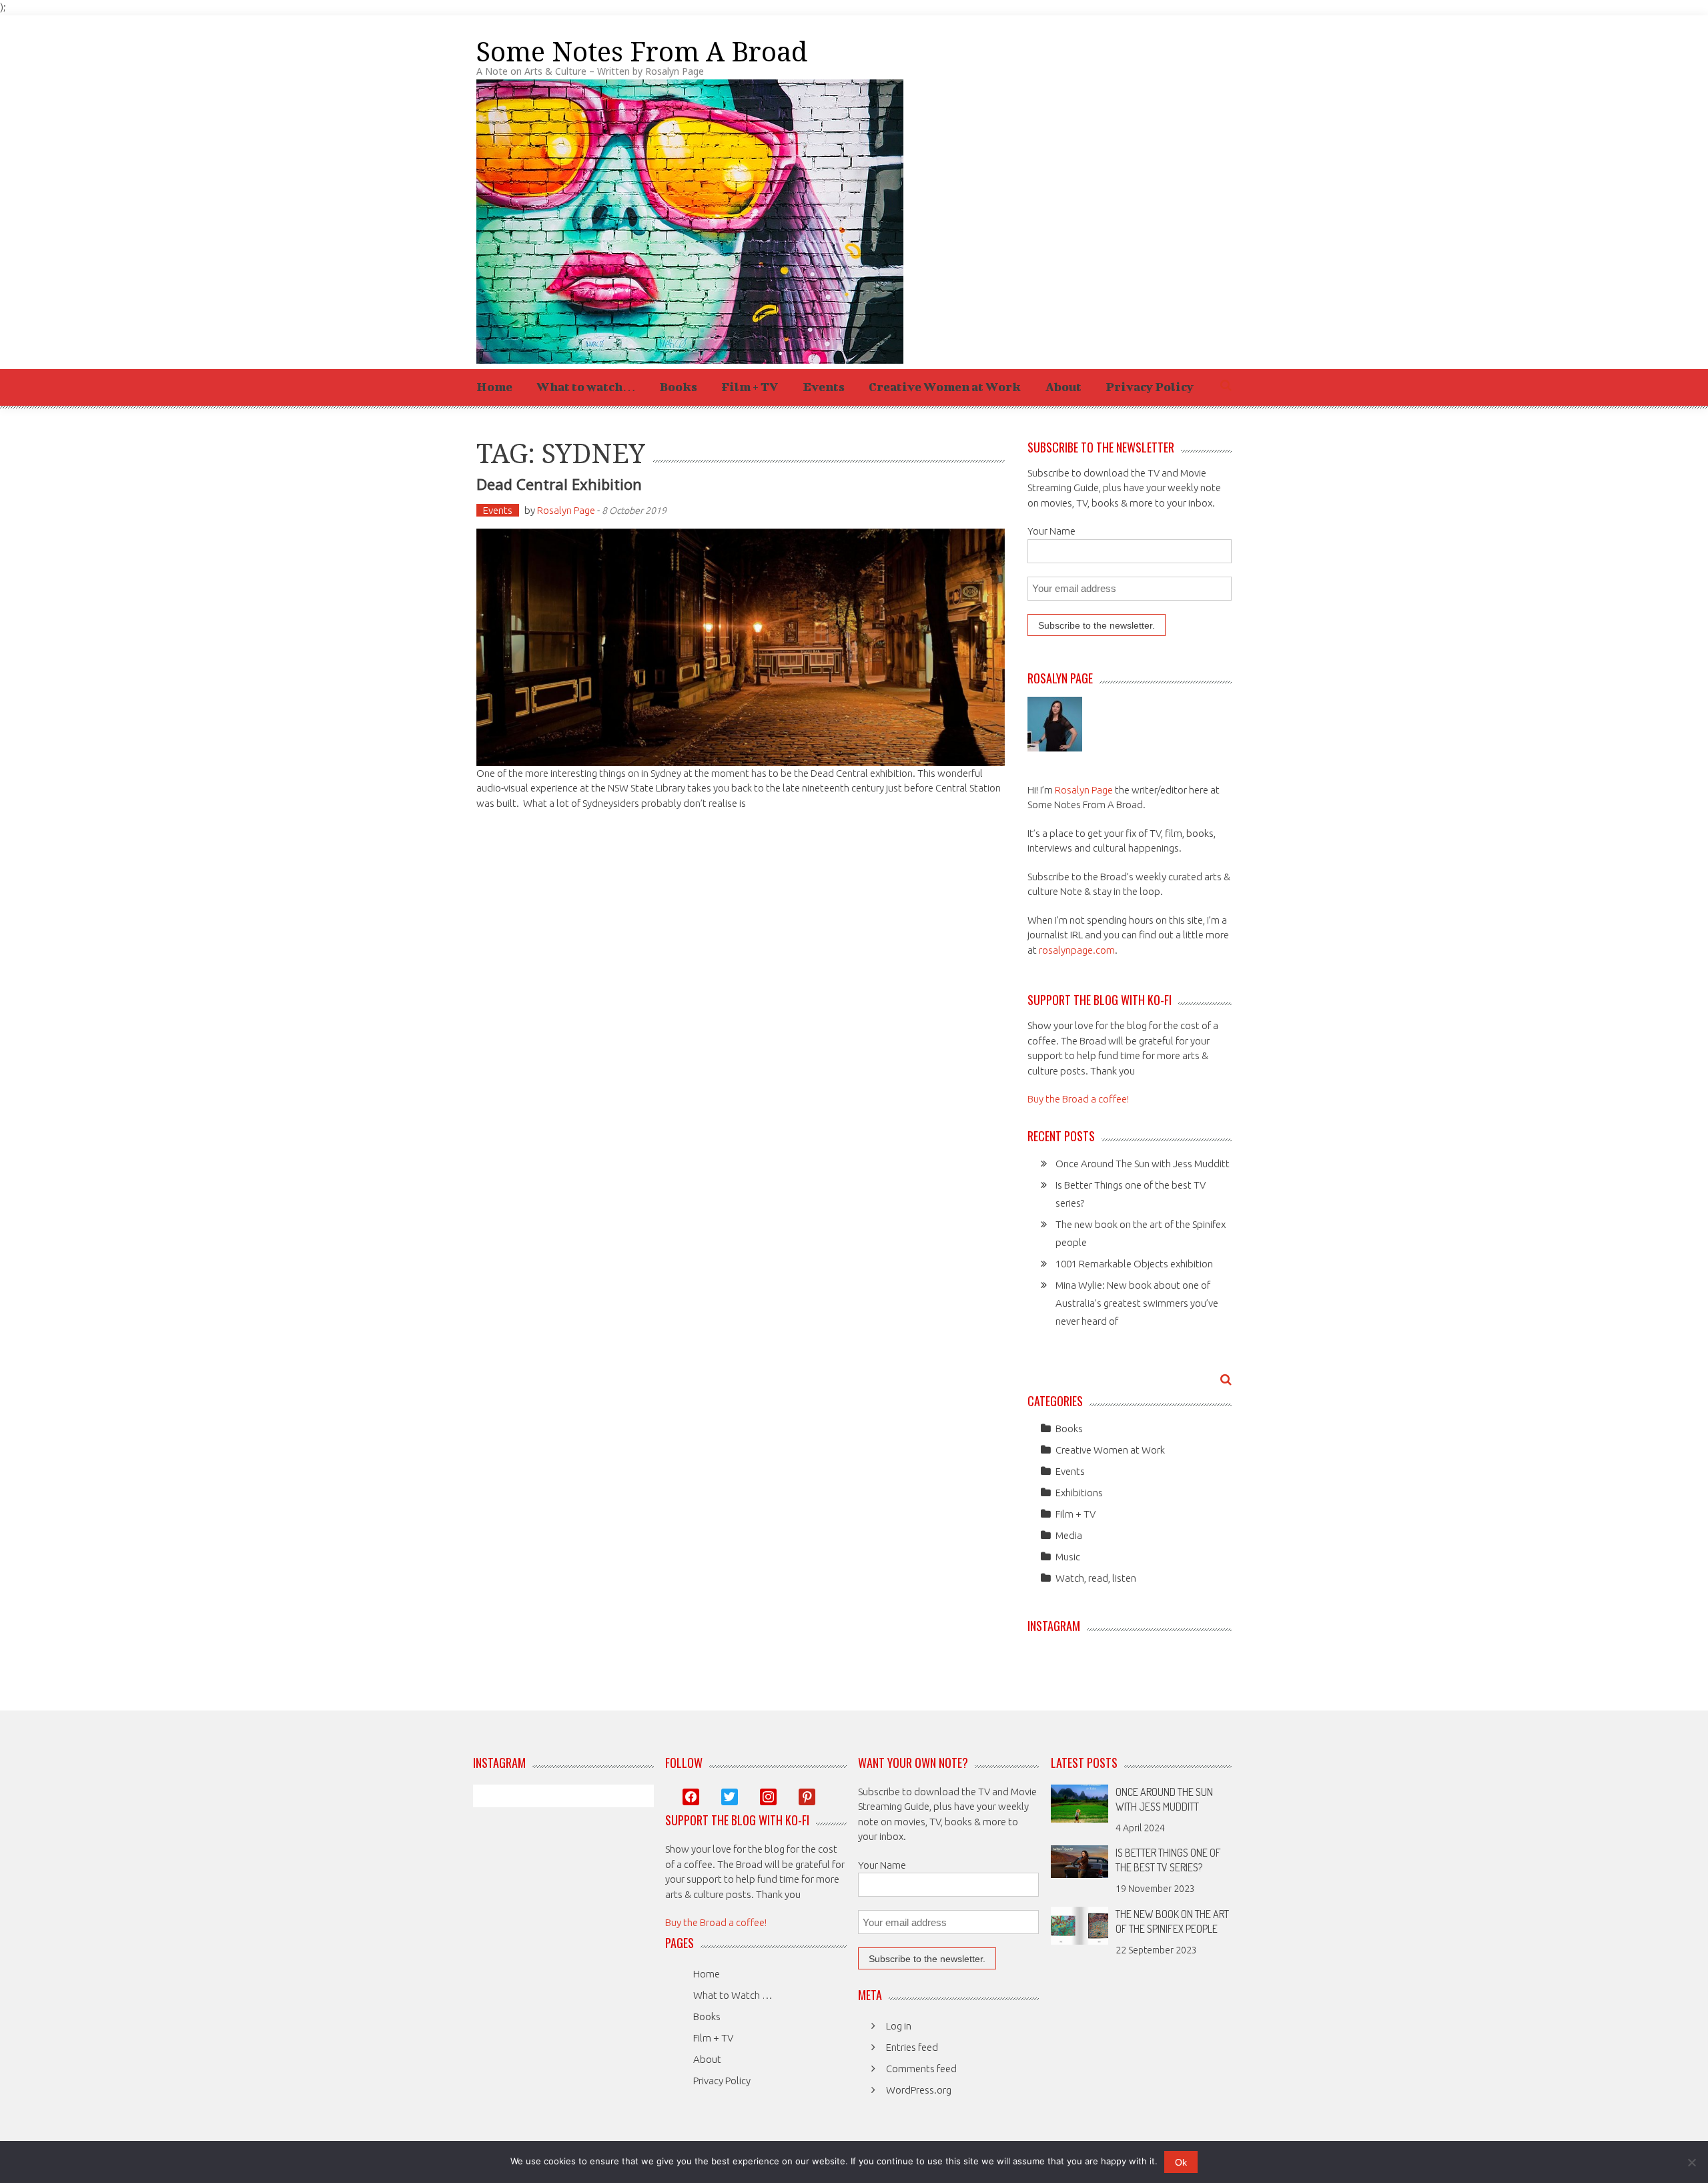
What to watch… (586, 387)
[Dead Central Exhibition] (741, 647)
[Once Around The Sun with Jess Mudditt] (1080, 1802)
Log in (899, 2026)
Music (1068, 1557)
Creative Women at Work (945, 387)
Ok (1181, 2162)
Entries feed (912, 2047)
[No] (1691, 2162)
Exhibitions (1079, 1493)
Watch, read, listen (1096, 1578)
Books (679, 387)
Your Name (1051, 531)
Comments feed (921, 2069)
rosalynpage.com (1077, 950)
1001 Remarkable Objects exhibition (1134, 1264)
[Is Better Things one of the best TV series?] (1080, 1860)
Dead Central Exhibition (559, 484)
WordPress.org (919, 2090)
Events (824, 387)
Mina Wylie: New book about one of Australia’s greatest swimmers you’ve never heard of (1137, 1303)
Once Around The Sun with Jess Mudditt (1143, 1164)
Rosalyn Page (566, 510)
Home (494, 387)
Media (1069, 1535)
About (1063, 387)
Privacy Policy (1150, 387)
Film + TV (750, 387)
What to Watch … (733, 1995)
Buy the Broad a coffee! (1078, 1099)
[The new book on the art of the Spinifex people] (1080, 1924)
